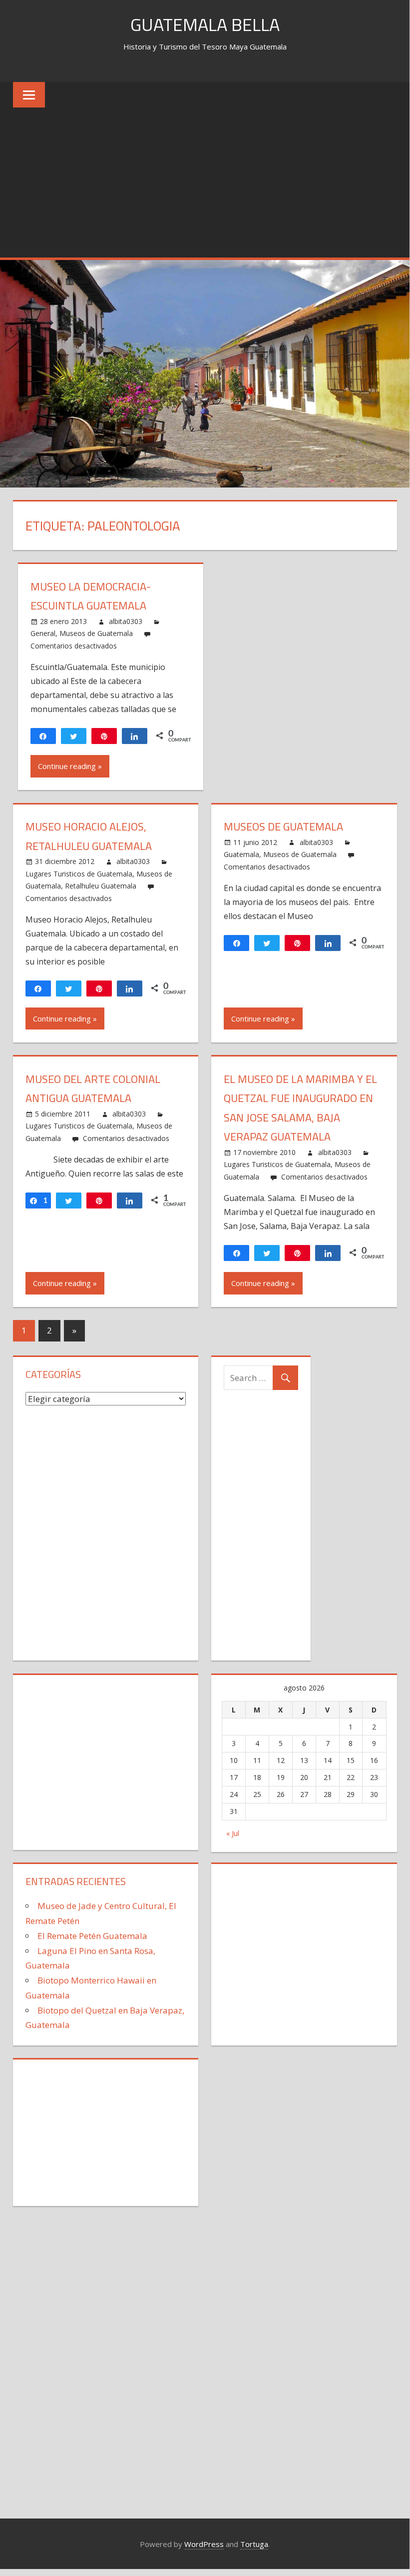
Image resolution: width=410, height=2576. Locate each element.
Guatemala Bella (205, 24)
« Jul (233, 1833)
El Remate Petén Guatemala (92, 1936)
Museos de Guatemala (96, 633)
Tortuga (254, 2544)
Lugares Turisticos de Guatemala (79, 874)
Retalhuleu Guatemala (101, 886)
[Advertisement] (205, 182)
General (43, 633)
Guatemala (241, 854)
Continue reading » (70, 766)
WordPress (204, 2544)
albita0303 (126, 621)
